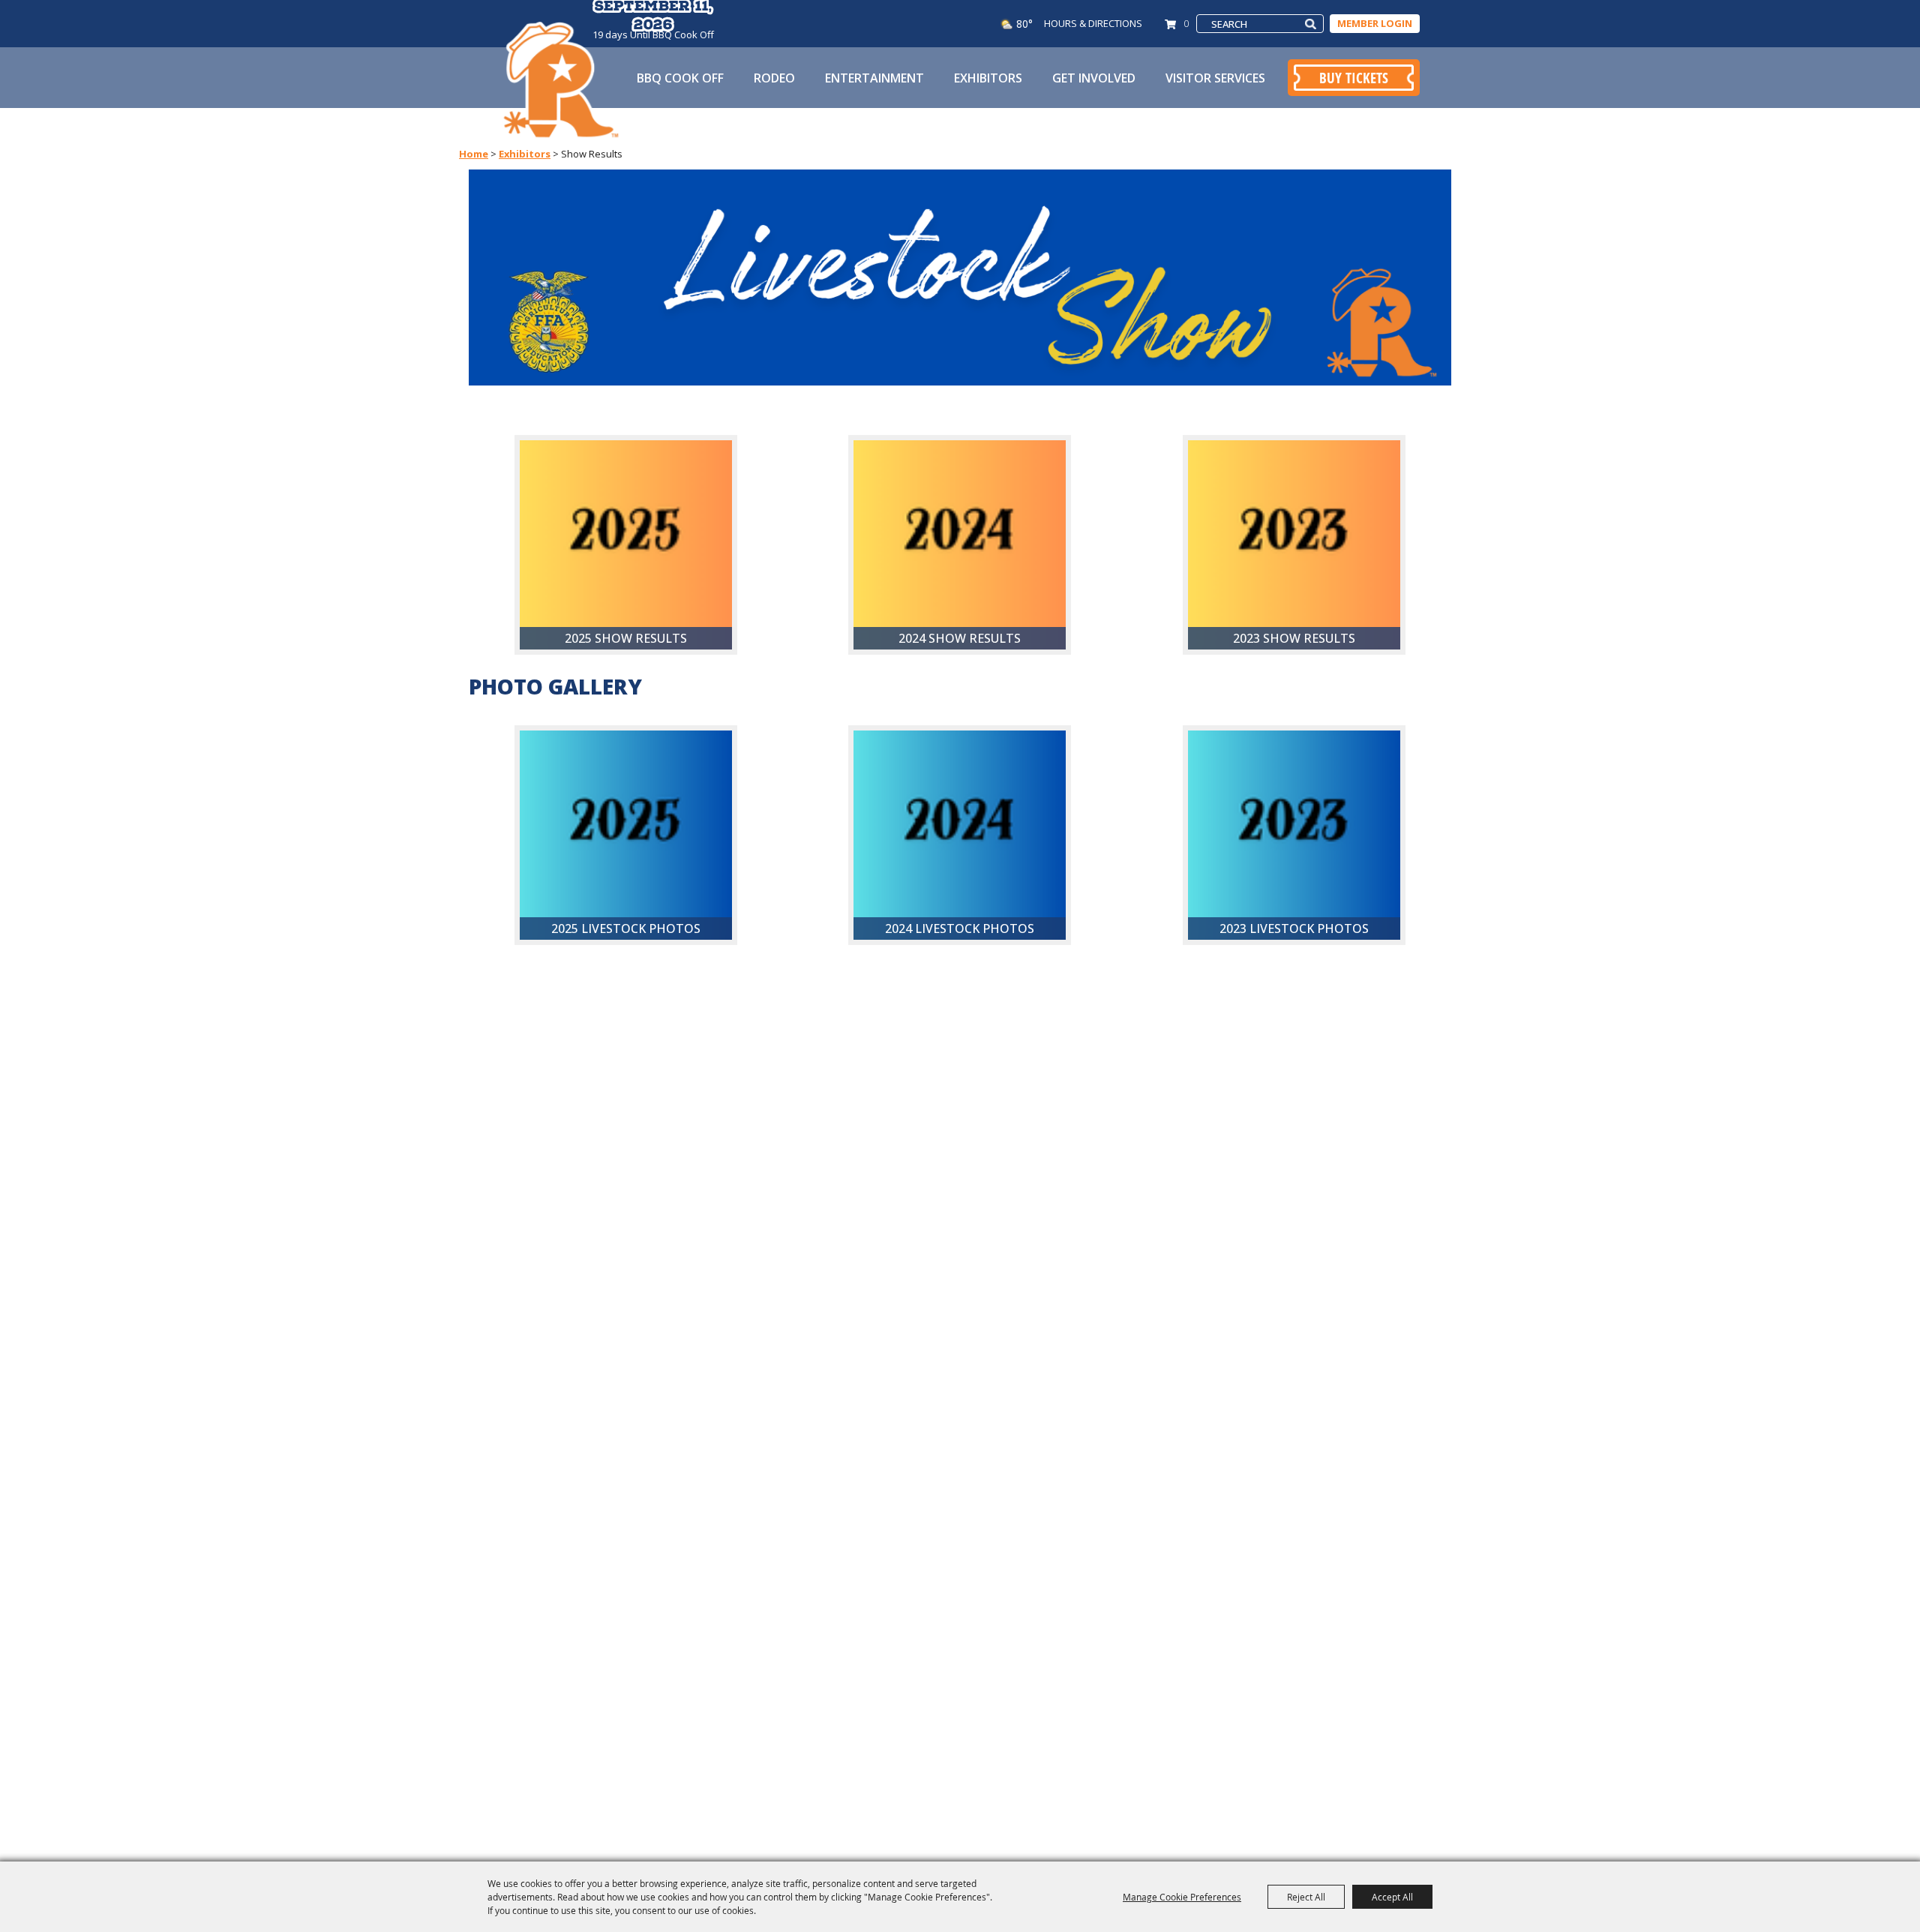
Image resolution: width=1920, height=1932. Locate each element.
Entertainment (874, 78)
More (692, 751)
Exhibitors (988, 78)
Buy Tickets (1354, 78)
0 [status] (1186, 23)
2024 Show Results (960, 638)
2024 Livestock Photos (960, 928)
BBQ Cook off (680, 78)
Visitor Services (1215, 78)
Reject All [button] (1306, 1897)
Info (694, 460)
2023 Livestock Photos (1294, 928)
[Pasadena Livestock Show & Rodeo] (561, 81)
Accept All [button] (1392, 1897)
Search (1311, 24)
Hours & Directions (1093, 23)
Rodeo (774, 78)
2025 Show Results (626, 638)
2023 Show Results (1294, 638)
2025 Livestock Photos (626, 928)
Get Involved (1094, 78)
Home (474, 154)
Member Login (1375, 23)
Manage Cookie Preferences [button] (1182, 1897)
